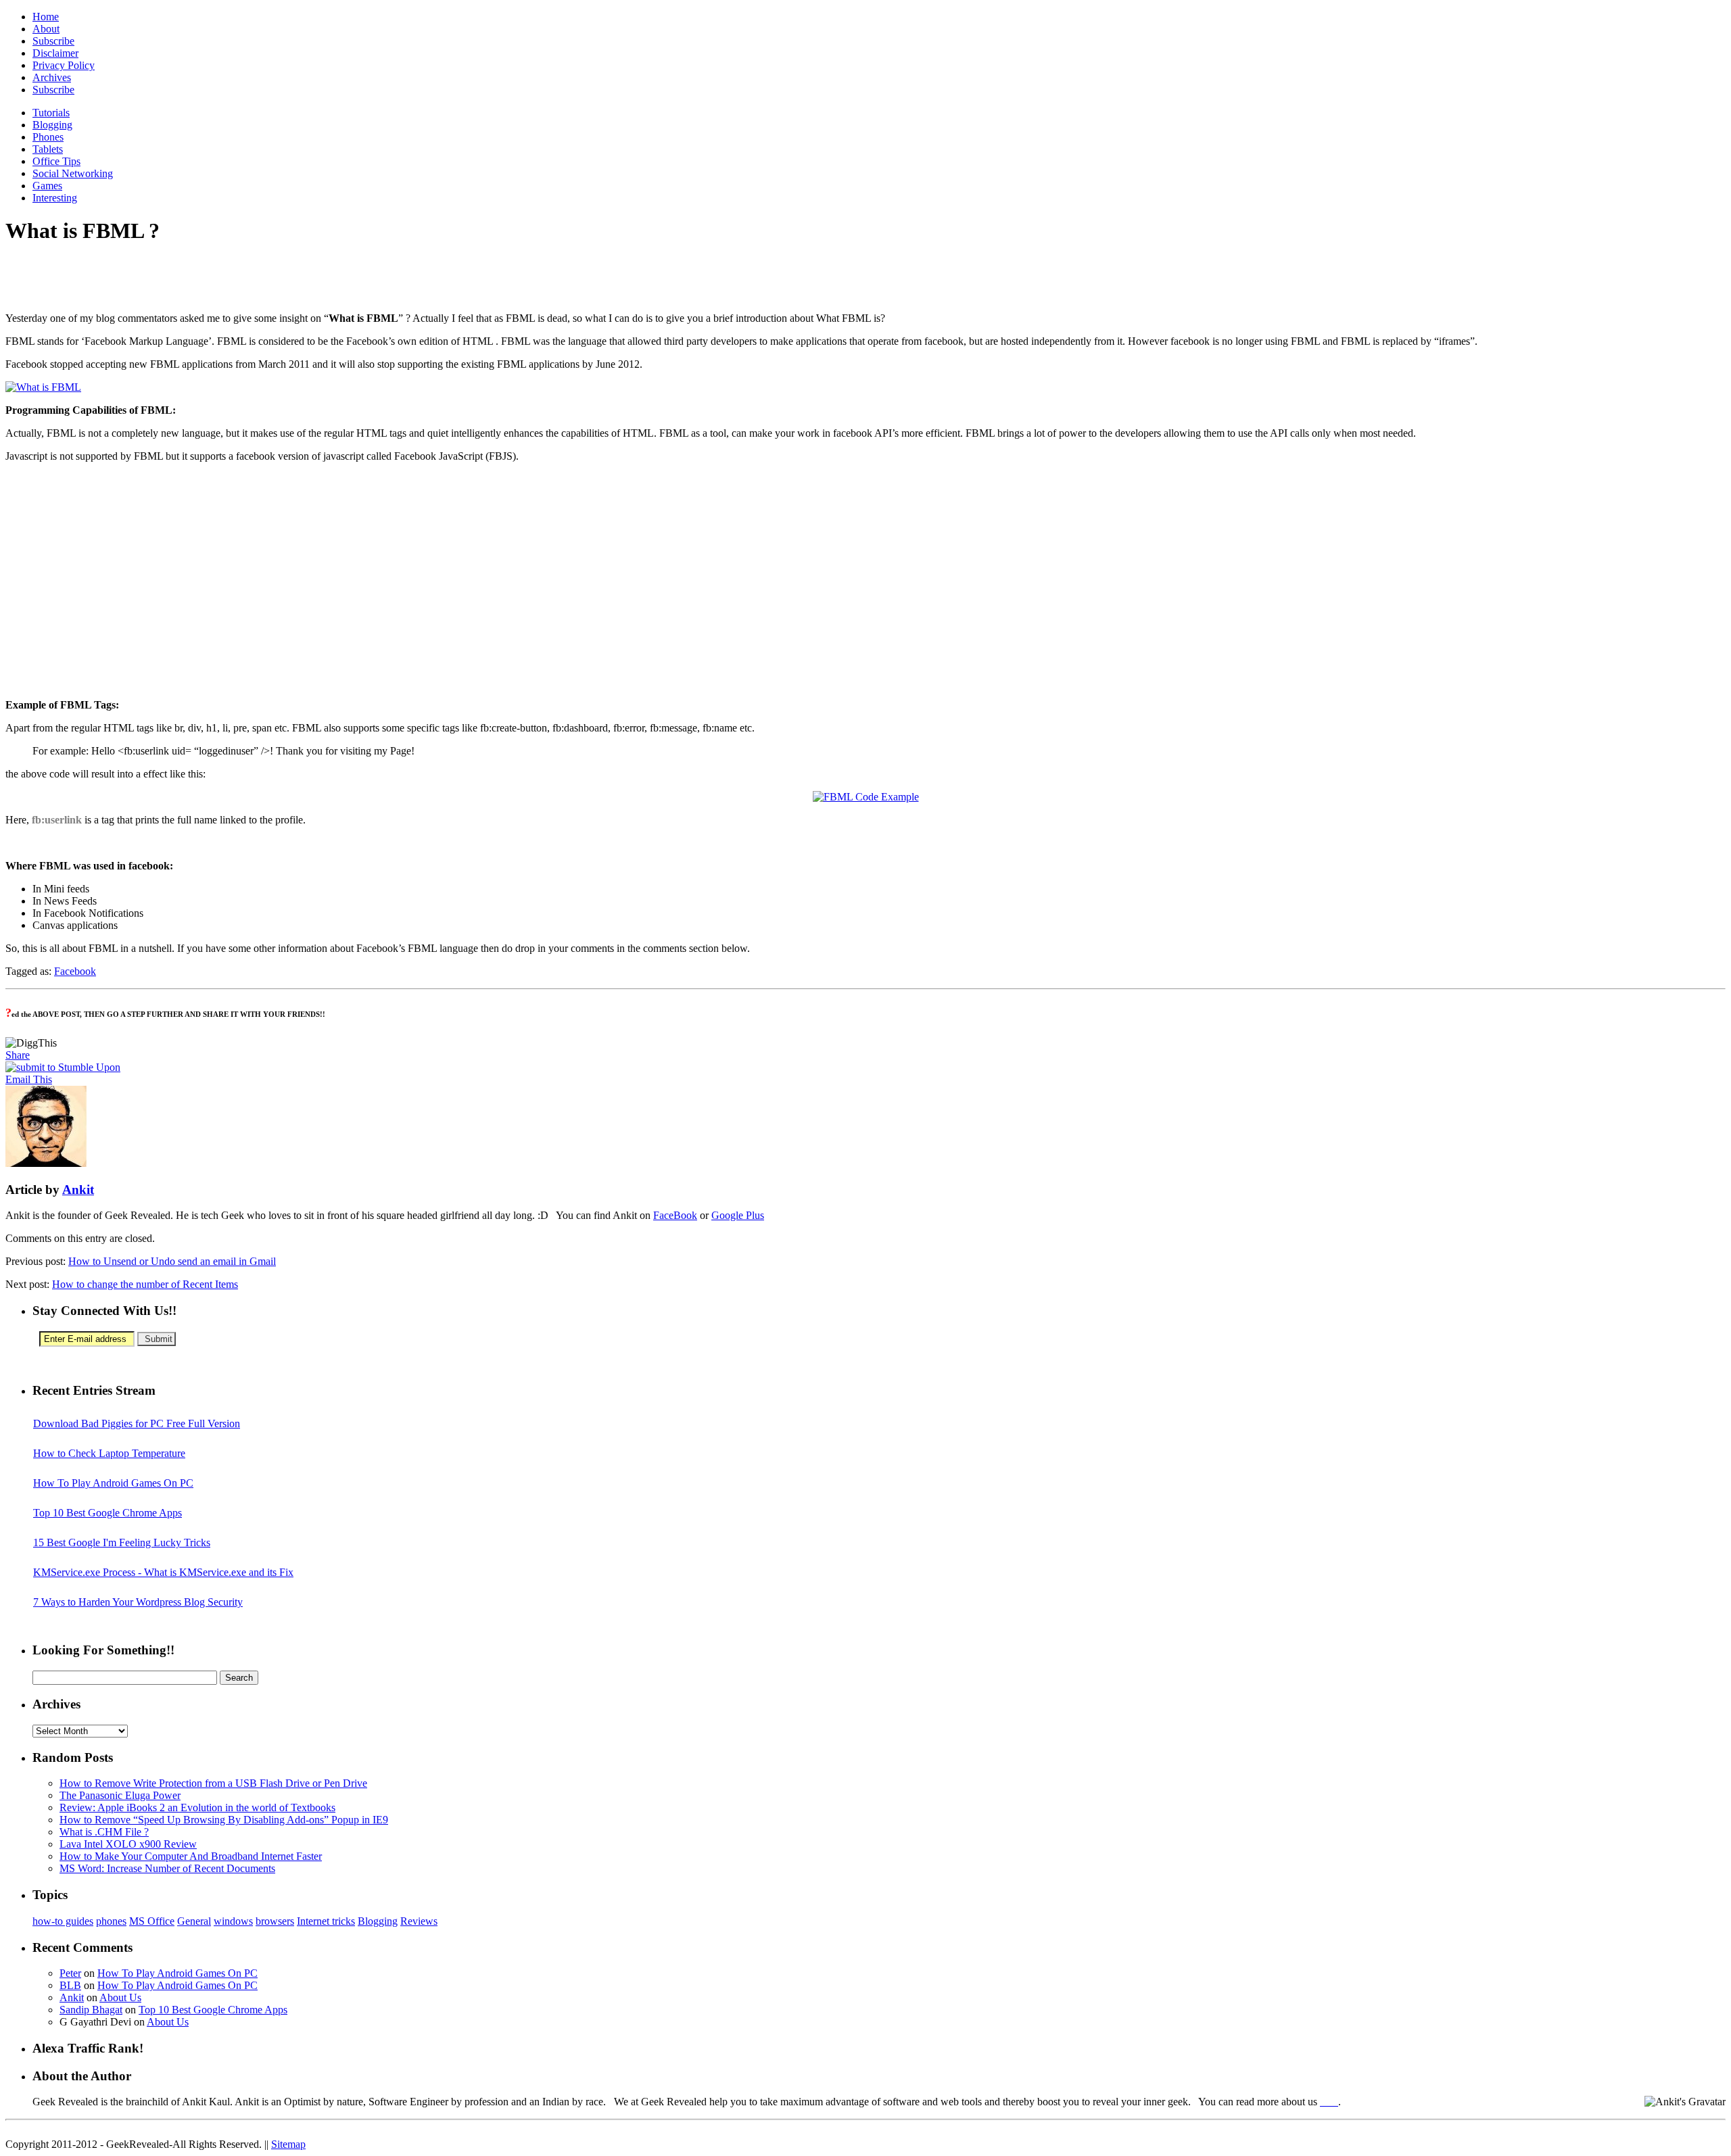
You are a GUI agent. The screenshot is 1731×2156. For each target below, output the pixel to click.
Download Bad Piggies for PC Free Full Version (137, 1423)
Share (18, 1055)
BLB (70, 1985)
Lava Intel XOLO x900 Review (128, 1844)
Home (46, 17)
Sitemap (288, 2144)
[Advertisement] (164, 279)
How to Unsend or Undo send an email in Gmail (172, 1261)
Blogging (378, 1921)
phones (111, 1921)
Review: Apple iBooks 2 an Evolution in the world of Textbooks (197, 1807)
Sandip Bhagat (91, 2010)
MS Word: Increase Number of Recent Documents (167, 1868)
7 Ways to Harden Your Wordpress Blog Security (138, 1602)
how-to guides (63, 1921)
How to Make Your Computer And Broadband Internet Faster (191, 1856)
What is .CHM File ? (104, 1832)
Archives (52, 77)
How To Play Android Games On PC (113, 1483)
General (194, 1921)
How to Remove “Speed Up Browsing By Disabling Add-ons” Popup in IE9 (224, 1820)
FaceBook (675, 1215)
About (46, 29)
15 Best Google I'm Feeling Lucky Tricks (122, 1542)
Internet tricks (326, 1921)
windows (233, 1921)
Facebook (75, 971)
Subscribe (53, 41)
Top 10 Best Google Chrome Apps (108, 1513)
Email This (29, 1079)
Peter (70, 1973)
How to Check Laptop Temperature (109, 1453)
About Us (120, 1997)
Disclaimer (55, 53)
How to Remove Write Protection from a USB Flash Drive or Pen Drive (213, 1783)
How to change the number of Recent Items (145, 1284)
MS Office (152, 1921)
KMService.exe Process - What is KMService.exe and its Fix (163, 1572)
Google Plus (738, 1215)
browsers (275, 1921)
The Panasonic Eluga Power (120, 1795)
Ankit (78, 1190)
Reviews (419, 1921)
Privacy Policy (64, 65)
